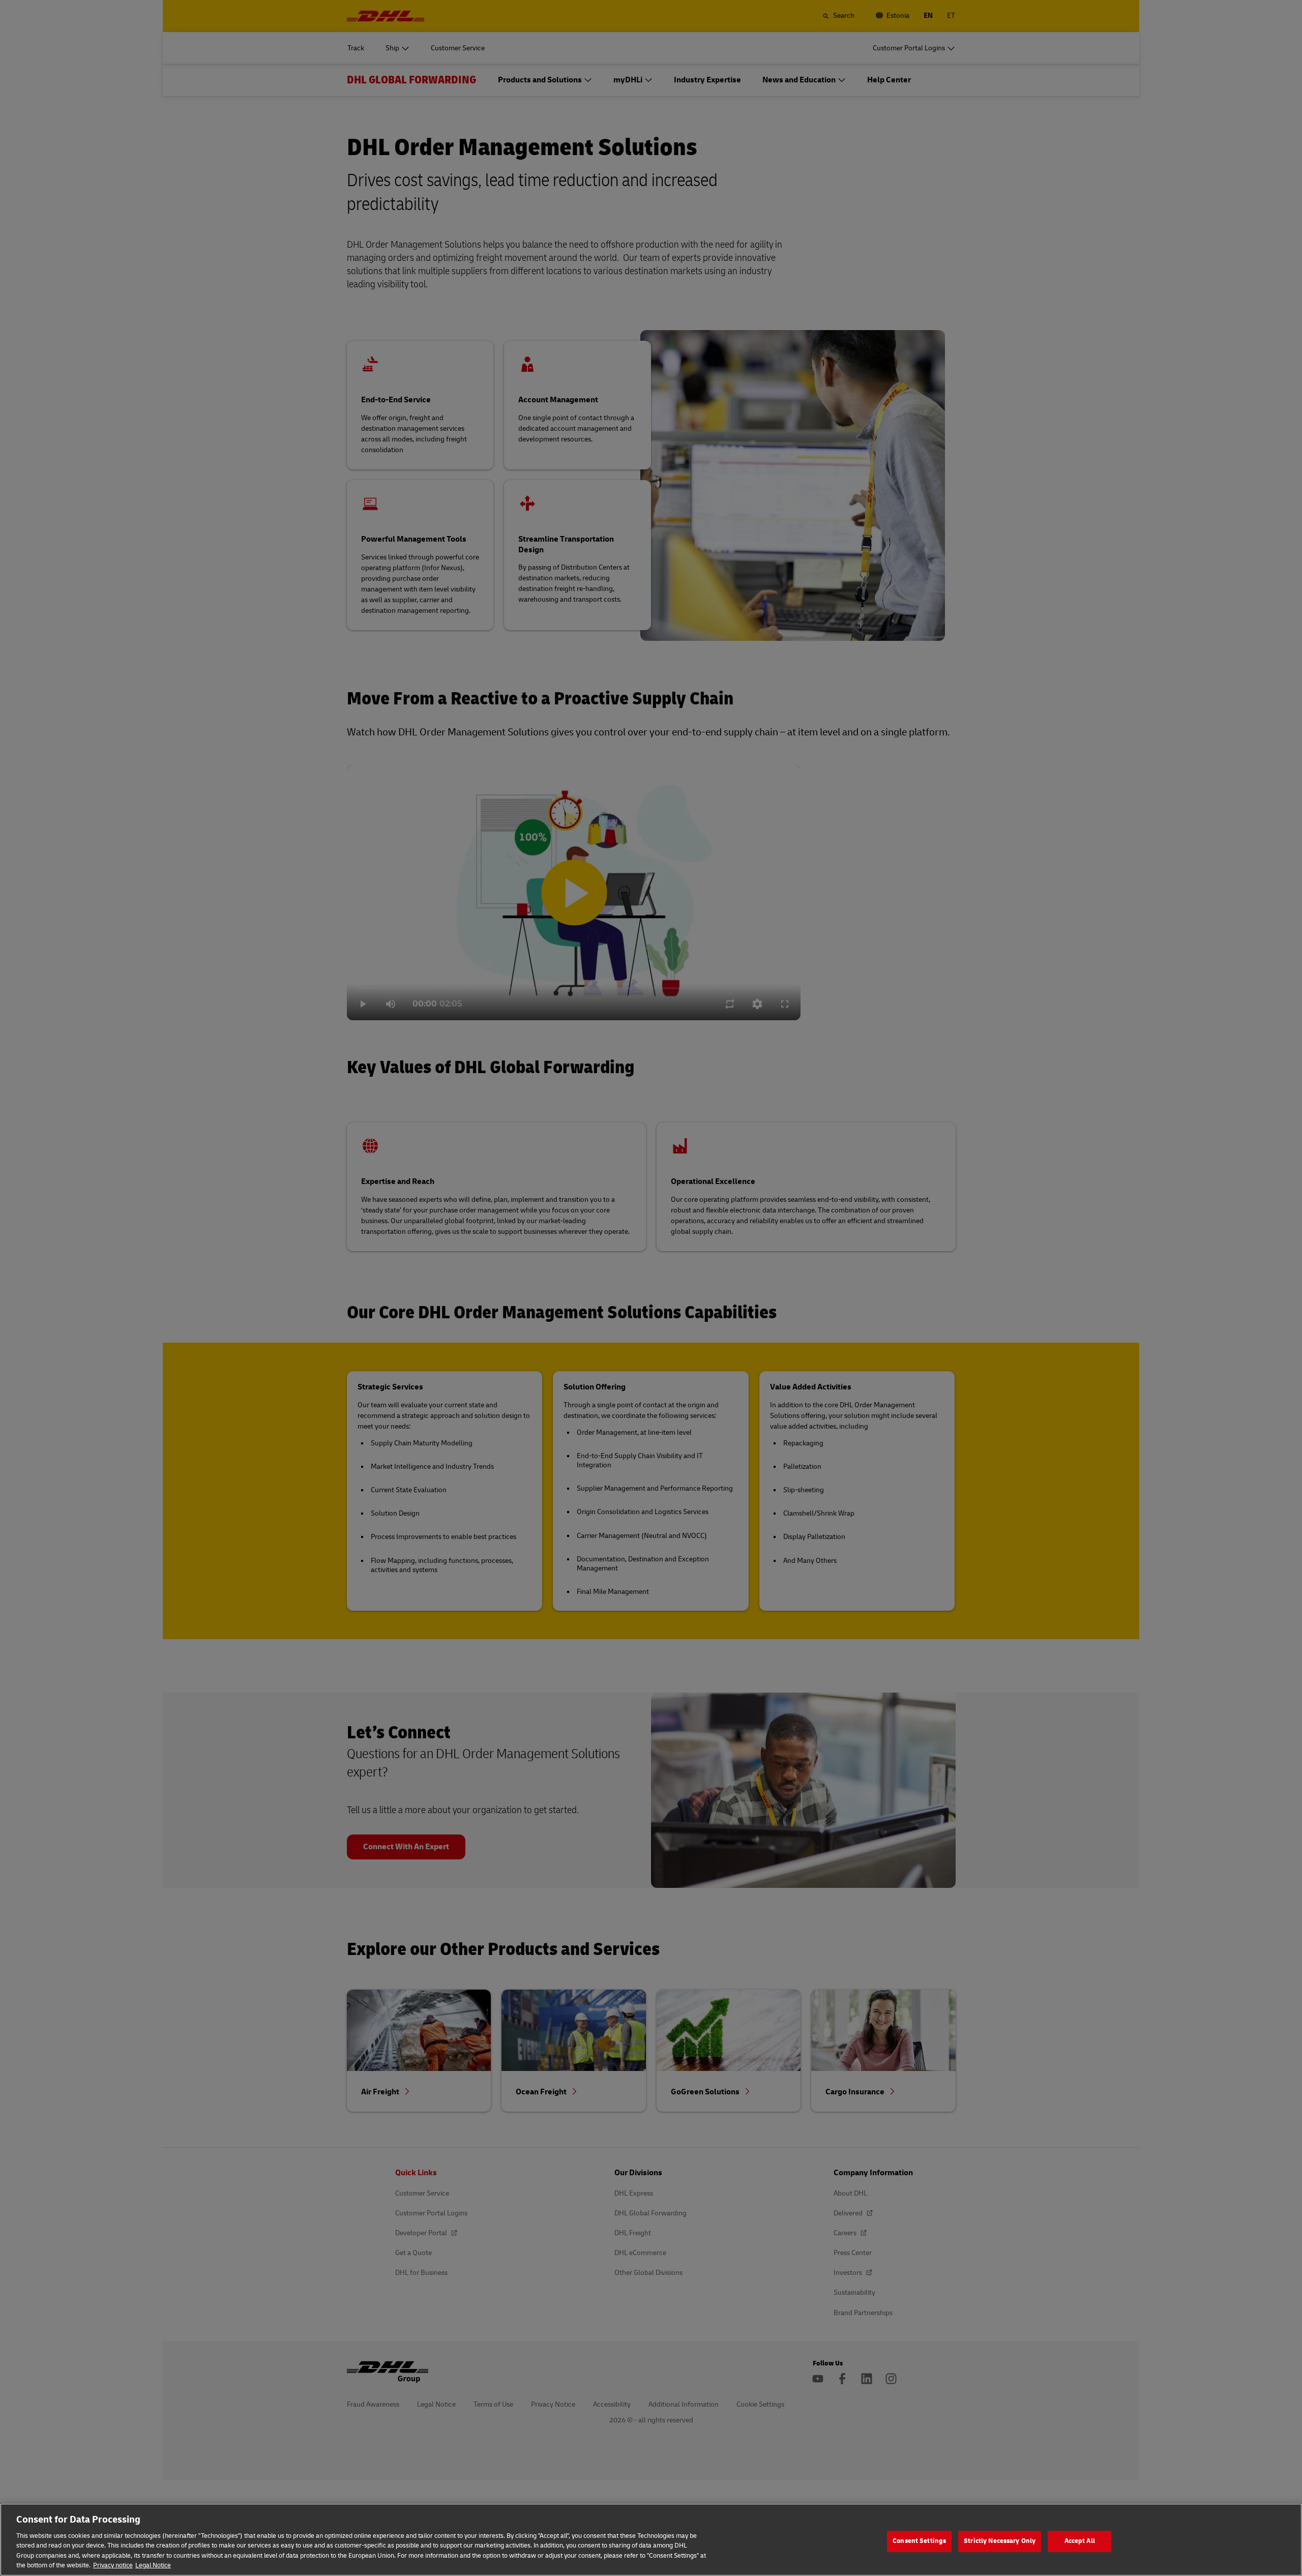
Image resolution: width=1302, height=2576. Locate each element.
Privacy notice (113, 2565)
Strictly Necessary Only (1000, 2541)
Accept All (1080, 2541)
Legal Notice (153, 2565)
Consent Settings (919, 2541)
